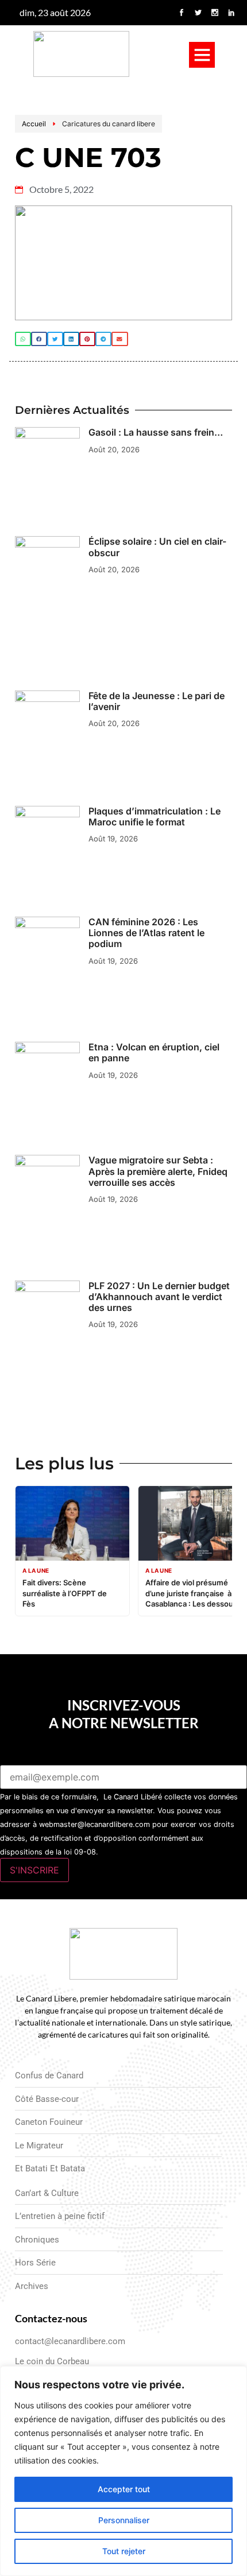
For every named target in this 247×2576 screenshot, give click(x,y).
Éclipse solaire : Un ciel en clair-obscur (157, 547)
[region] (123, 2471)
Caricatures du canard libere (109, 124)
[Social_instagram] (215, 13)
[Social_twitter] (198, 13)
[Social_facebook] (182, 13)
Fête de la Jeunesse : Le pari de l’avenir (157, 701)
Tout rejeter (124, 2551)
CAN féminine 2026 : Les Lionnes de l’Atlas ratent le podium (146, 933)
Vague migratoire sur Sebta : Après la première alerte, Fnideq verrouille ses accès (158, 1171)
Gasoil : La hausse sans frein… (156, 432)
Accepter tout (124, 2489)
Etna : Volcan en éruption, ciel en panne (154, 1052)
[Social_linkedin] (231, 13)
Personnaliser (124, 2520)
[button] (202, 55)
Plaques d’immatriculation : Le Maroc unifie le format (155, 816)
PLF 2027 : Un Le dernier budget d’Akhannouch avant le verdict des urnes (159, 1297)
